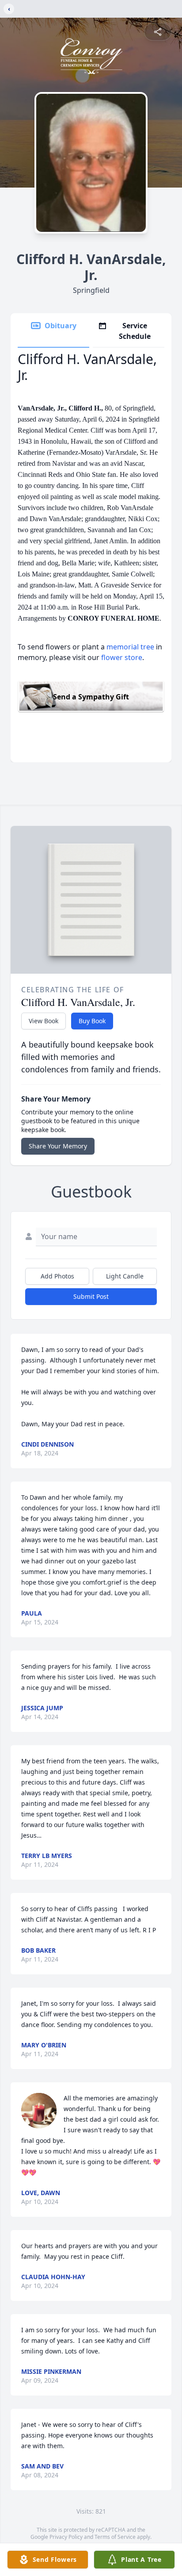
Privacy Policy (66, 2537)
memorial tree (130, 647)
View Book (44, 1021)
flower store (122, 657)
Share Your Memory (58, 1146)
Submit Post (91, 1296)
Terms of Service (115, 2537)
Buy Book (92, 1021)
